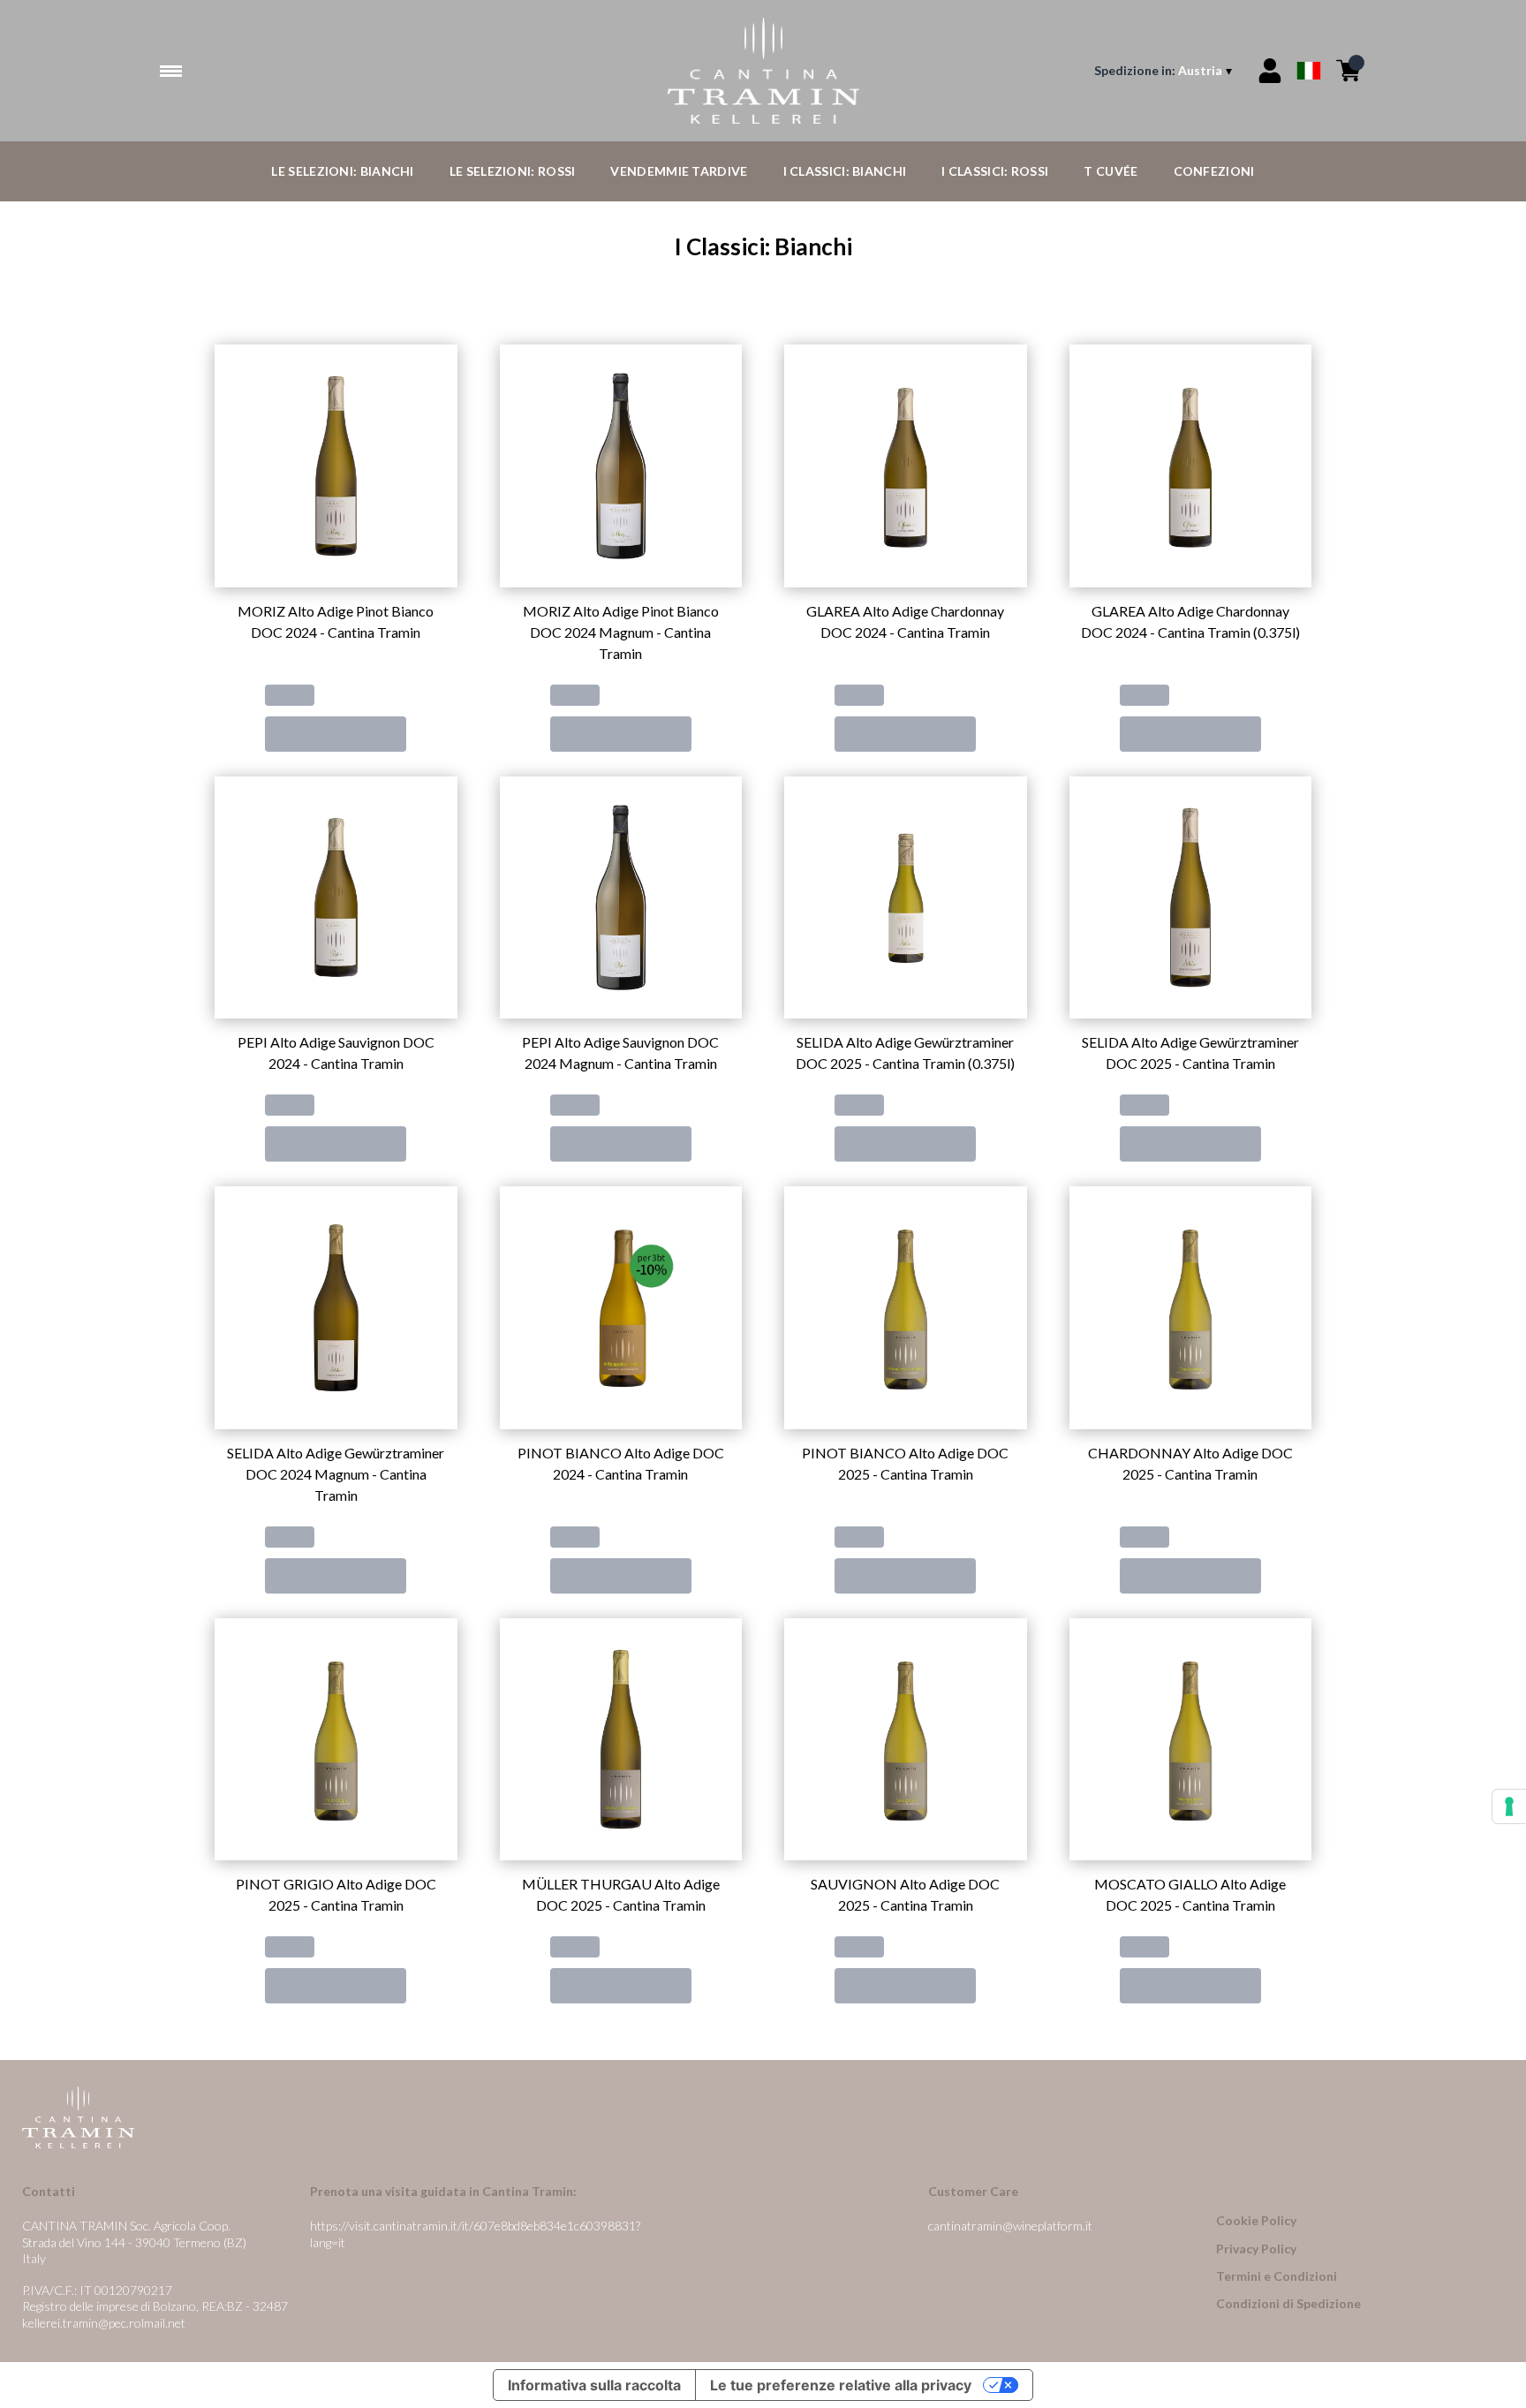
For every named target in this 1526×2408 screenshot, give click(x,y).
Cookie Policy (1256, 2220)
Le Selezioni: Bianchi (342, 171)
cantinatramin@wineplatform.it (1010, 2226)
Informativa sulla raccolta (594, 2385)
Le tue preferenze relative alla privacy (841, 2385)
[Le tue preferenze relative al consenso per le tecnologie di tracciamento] (1509, 1806)
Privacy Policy (1256, 2249)
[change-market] (1165, 71)
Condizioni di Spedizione (1288, 2303)
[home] (763, 71)
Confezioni (1214, 171)
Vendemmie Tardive (679, 171)
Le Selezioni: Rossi (513, 171)
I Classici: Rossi (995, 171)
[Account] (1270, 71)
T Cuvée (1111, 171)
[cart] (1348, 71)
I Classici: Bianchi (845, 171)
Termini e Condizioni (1277, 2276)
